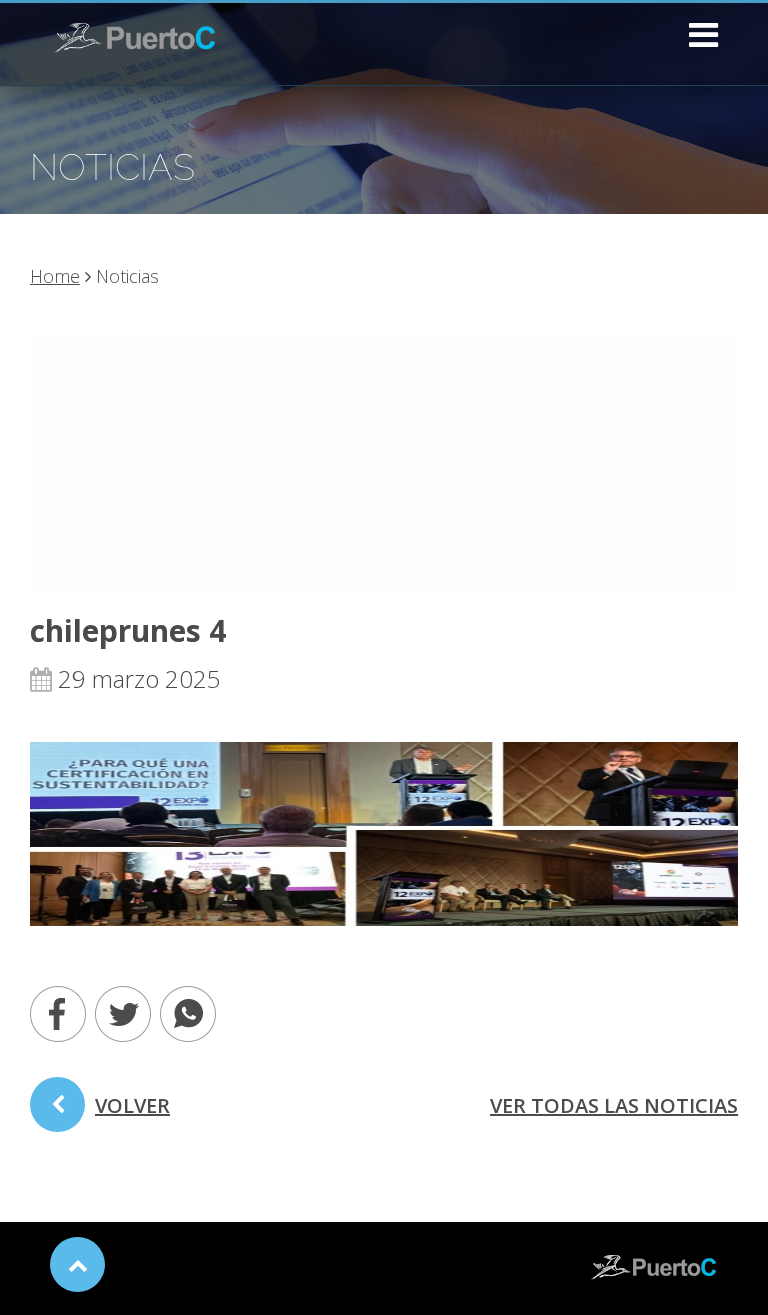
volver (132, 1105)
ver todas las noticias (614, 1105)
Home (55, 276)
